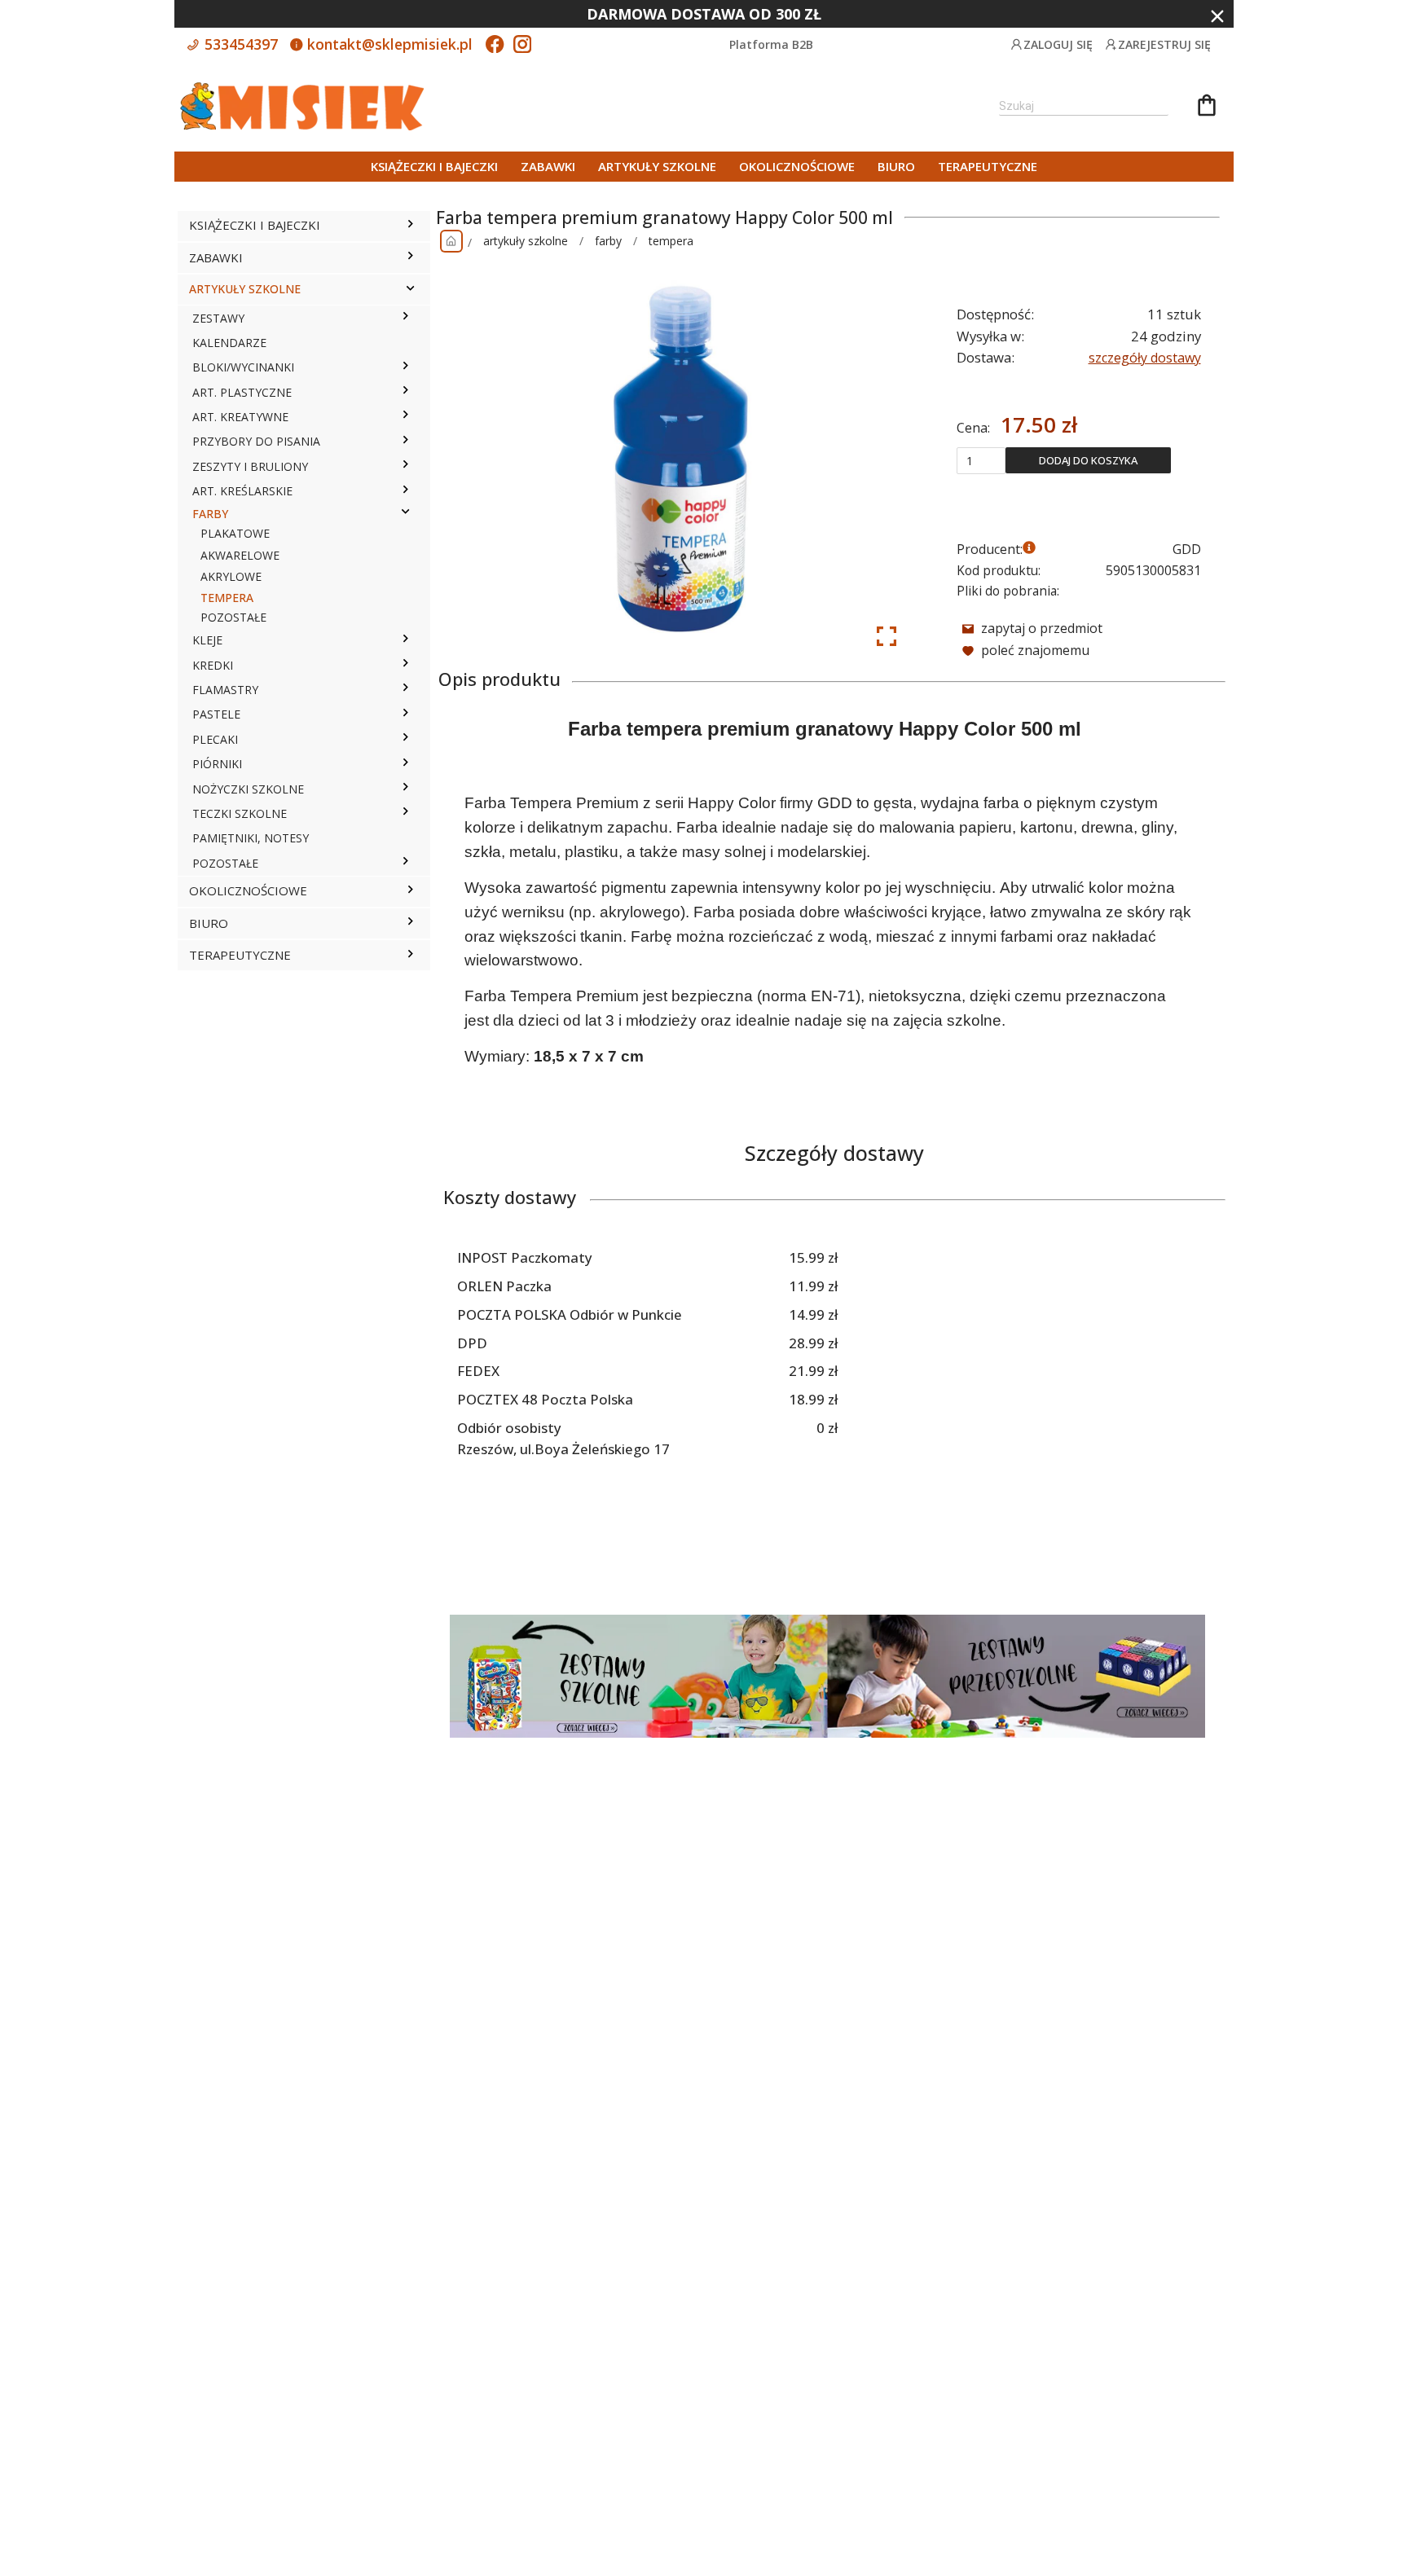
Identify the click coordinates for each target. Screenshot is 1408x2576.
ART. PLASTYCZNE (242, 392)
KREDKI (213, 665)
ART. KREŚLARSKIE (242, 491)
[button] (410, 226)
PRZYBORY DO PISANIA (256, 441)
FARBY (210, 514)
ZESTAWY (218, 318)
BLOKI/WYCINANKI (243, 367)
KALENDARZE (229, 343)
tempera (671, 241)
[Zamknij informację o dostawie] (1217, 16)
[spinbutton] (981, 460)
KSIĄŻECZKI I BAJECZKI (434, 166)
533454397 (239, 44)
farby (608, 241)
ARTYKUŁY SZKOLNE (657, 166)
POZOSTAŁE (233, 617)
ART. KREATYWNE (240, 417)
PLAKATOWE (235, 533)
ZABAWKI (548, 166)
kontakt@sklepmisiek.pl (388, 44)
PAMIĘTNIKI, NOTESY (251, 838)
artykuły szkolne (526, 241)
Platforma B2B (771, 44)
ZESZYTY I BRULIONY (250, 466)
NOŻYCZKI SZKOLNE (248, 789)
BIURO (896, 166)
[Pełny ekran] (887, 636)
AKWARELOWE (240, 555)
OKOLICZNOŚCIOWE (797, 166)
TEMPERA (227, 598)
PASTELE (216, 714)
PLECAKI (215, 739)
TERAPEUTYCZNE (988, 166)
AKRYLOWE (231, 576)
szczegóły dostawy (1145, 358)
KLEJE (207, 640)
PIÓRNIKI (217, 764)
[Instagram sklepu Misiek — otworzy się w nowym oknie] (522, 46)
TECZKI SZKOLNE (240, 813)
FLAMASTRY (225, 690)
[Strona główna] (451, 241)
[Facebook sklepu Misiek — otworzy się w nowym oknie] (495, 46)
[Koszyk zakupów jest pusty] (1207, 108)
